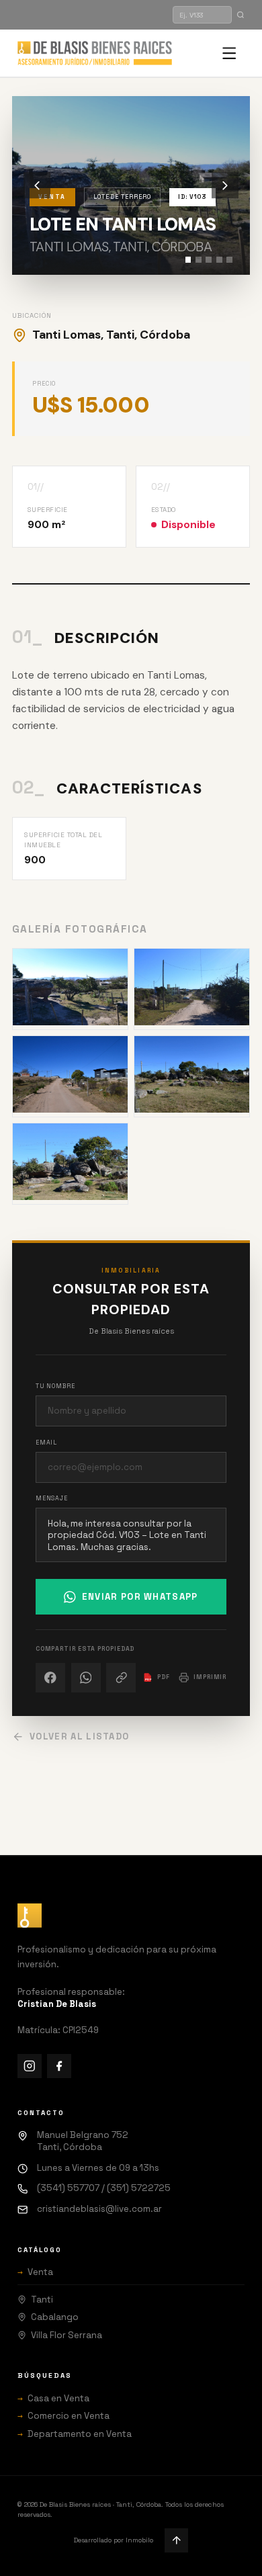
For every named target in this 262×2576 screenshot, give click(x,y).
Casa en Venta (53, 2398)
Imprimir (210, 1677)
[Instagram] (29, 2066)
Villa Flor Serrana (67, 2335)
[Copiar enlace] (121, 1678)
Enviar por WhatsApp (140, 1597)
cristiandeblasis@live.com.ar (99, 2209)
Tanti (42, 2300)
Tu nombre (55, 1386)
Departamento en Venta (75, 2434)
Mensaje (52, 1498)
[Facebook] (59, 2066)
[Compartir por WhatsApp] (86, 1678)
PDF (158, 1677)
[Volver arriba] (176, 2540)
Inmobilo (139, 2540)
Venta (35, 2272)
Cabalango (55, 2317)
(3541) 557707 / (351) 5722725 (104, 2188)
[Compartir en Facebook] (50, 1678)
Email (47, 1443)
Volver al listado (79, 1736)
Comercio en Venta (63, 2416)
